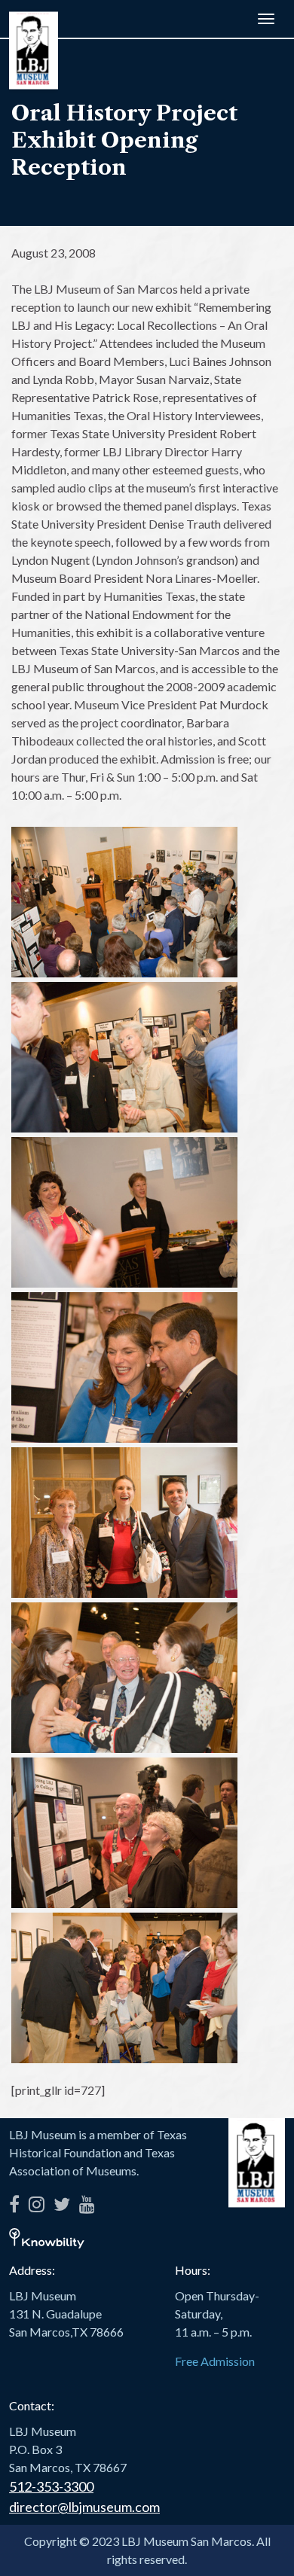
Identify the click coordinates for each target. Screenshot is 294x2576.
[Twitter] (62, 2201)
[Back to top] (260, 2542)
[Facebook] (14, 2201)
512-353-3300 (51, 2486)
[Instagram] (37, 2201)
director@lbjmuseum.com (84, 2507)
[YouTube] (87, 2201)
